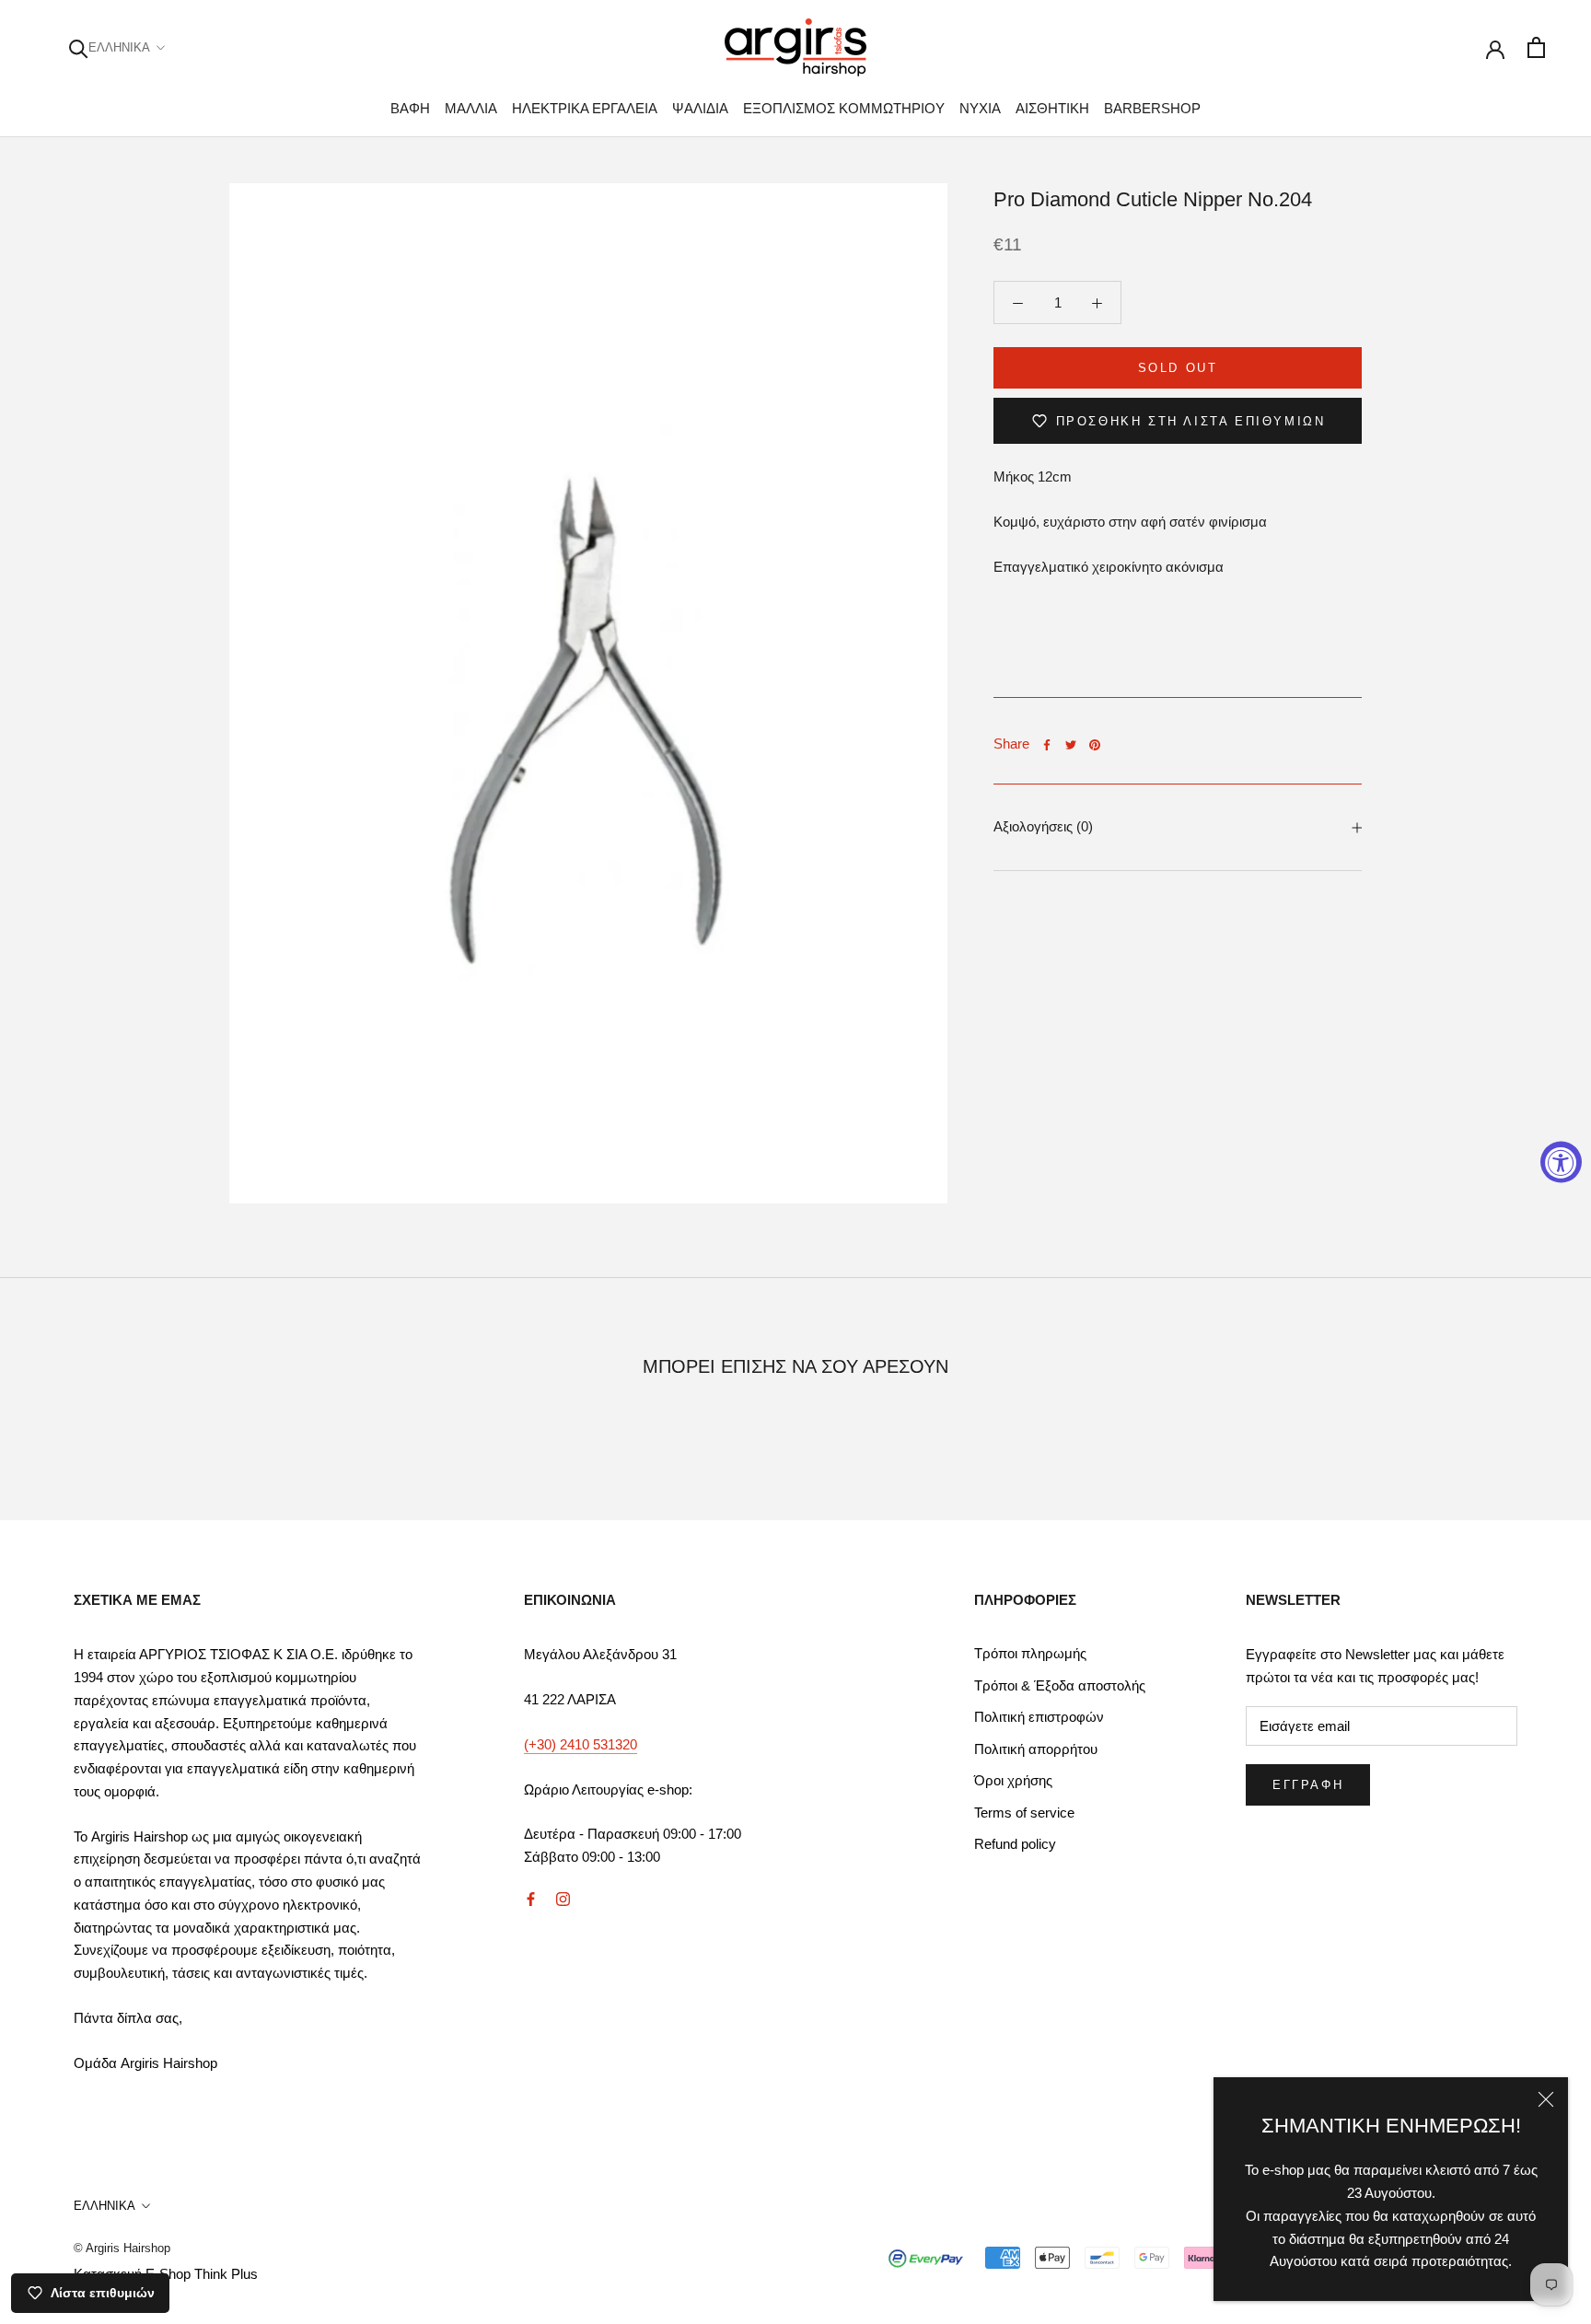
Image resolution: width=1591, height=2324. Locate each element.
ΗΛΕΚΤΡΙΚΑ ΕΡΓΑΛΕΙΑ (585, 108)
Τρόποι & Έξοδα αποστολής (1060, 1685)
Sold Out (1178, 368)
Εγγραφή (1308, 1785)
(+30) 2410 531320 (581, 1744)
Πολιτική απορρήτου (1036, 1749)
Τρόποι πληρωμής (1030, 1653)
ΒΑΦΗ (410, 108)
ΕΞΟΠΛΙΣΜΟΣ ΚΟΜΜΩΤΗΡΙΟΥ (844, 108)
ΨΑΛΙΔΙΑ (700, 108)
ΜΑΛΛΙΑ (471, 108)
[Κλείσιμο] (1546, 2099)
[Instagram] (563, 1899)
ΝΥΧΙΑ (980, 108)
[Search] (79, 47)
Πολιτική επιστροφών (1039, 1717)
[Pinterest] (1095, 745)
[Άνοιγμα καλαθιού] (1536, 47)
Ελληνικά (119, 47)
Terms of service (1024, 1813)
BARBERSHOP (1152, 108)
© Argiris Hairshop (122, 2248)
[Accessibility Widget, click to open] (1561, 1162)
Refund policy (1015, 1844)
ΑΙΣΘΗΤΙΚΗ (1052, 108)
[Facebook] (1047, 745)
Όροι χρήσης (1013, 1780)
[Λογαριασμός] (1495, 48)
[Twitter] (1071, 745)
